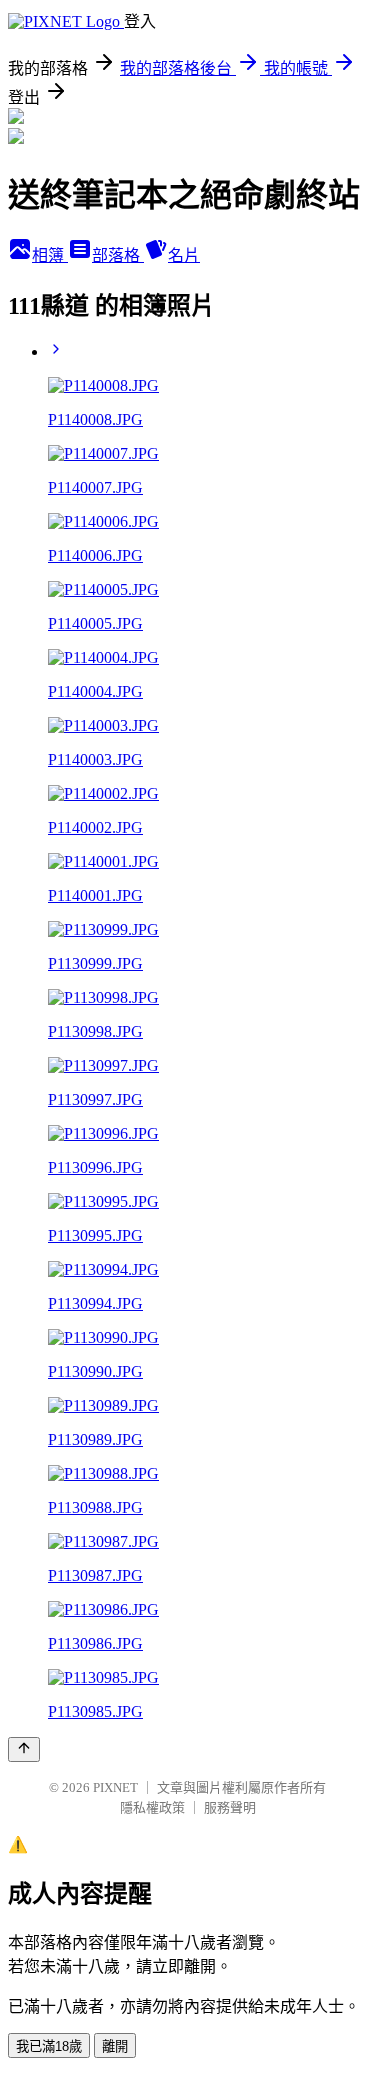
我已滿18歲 (49, 2046)
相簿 (50, 255)
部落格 (118, 255)
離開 (115, 2046)
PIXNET (115, 1787)
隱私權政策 (152, 1807)
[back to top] (24, 1749)
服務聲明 (230, 1807)
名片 (184, 255)
